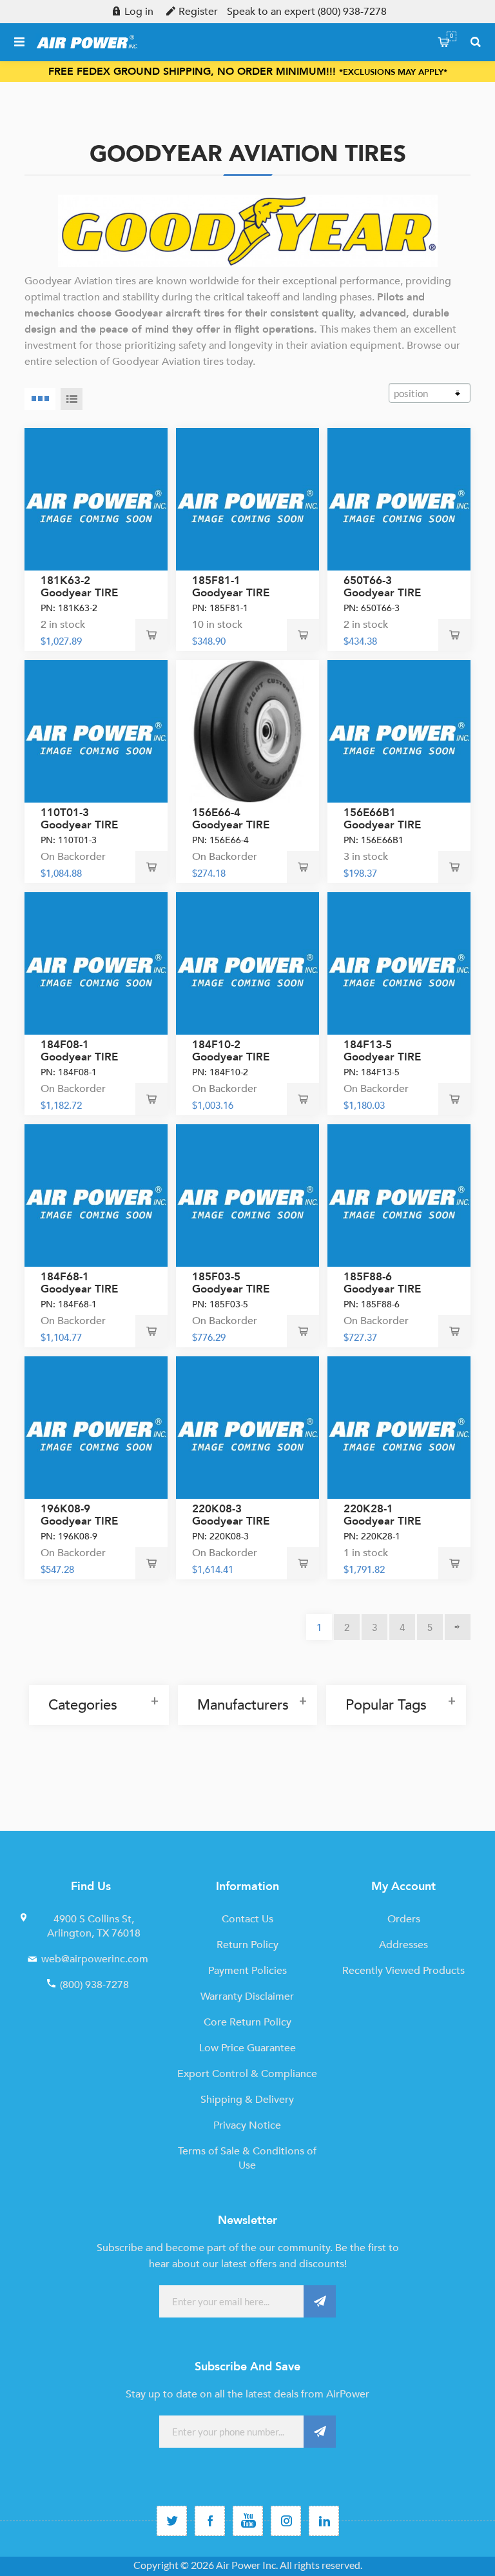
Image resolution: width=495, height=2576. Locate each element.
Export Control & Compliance (247, 2074)
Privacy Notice (247, 2125)
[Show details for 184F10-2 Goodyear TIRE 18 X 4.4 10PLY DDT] (247, 963)
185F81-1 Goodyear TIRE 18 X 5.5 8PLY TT (236, 593)
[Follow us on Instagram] (286, 2521)
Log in (139, 12)
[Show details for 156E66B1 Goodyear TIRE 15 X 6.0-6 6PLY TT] (399, 731)
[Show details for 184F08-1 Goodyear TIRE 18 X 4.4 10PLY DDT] (96, 963)
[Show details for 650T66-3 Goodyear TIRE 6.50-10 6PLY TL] (399, 499)
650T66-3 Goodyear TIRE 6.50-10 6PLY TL (384, 593)
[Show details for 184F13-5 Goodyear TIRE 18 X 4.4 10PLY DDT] (399, 963)
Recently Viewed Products (403, 1971)
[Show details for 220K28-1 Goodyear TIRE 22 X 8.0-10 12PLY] (399, 1428)
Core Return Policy (247, 2022)
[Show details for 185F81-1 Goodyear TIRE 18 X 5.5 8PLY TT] (247, 499)
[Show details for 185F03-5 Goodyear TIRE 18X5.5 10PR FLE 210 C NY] (247, 1195)
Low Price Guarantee (247, 2048)
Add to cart (151, 635)
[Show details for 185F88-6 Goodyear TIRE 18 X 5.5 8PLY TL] (399, 1195)
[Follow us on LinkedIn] (324, 2521)
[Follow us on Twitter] (172, 2521)
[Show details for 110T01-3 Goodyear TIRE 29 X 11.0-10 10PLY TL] (96, 731)
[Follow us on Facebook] (210, 2521)
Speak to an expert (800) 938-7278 (307, 12)
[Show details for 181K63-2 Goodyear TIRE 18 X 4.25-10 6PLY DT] (96, 499)
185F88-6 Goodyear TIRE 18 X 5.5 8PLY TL (387, 1289)
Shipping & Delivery (247, 2100)
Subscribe (320, 2301)
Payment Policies (247, 1971)
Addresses (403, 1945)
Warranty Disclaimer (247, 1996)
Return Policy (247, 1945)
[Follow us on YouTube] (248, 2521)
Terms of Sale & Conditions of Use (247, 2158)
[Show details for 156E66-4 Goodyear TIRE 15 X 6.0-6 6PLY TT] (247, 731)
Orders (404, 1919)
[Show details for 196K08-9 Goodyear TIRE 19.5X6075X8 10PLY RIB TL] (96, 1428)
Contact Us (247, 1919)
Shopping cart (451, 36)
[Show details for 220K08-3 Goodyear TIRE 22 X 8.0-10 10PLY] (247, 1428)
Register (198, 12)
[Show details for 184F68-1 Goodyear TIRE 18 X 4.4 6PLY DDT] (96, 1195)
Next (458, 1627)
